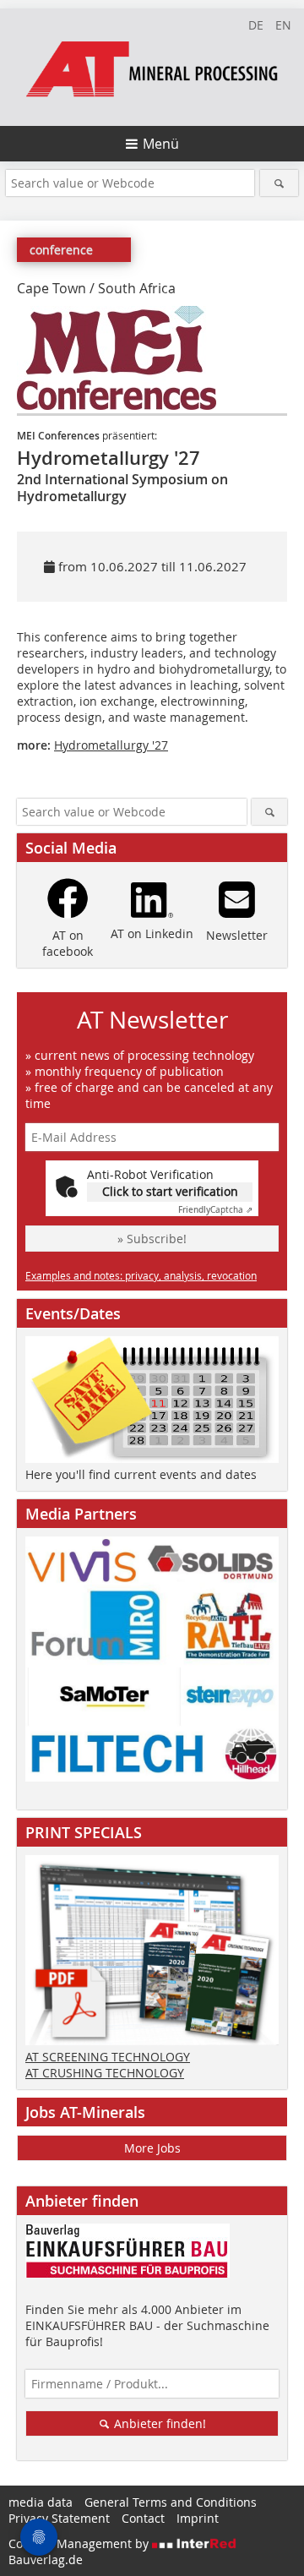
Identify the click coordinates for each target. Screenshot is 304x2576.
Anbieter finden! (158, 2423)
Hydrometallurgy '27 (111, 745)
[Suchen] (279, 183)
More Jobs (152, 2148)
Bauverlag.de (46, 2560)
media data (41, 2502)
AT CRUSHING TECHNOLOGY (105, 2073)
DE (256, 25)
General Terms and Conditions (171, 2502)
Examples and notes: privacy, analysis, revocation (141, 1275)
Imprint (198, 2518)
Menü (161, 144)
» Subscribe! (152, 1239)
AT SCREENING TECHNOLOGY (108, 2057)
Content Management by (80, 2543)
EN (283, 25)
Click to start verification (170, 1191)
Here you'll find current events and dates (141, 1474)
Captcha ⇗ (215, 1210)
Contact (143, 2518)
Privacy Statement (59, 2518)
